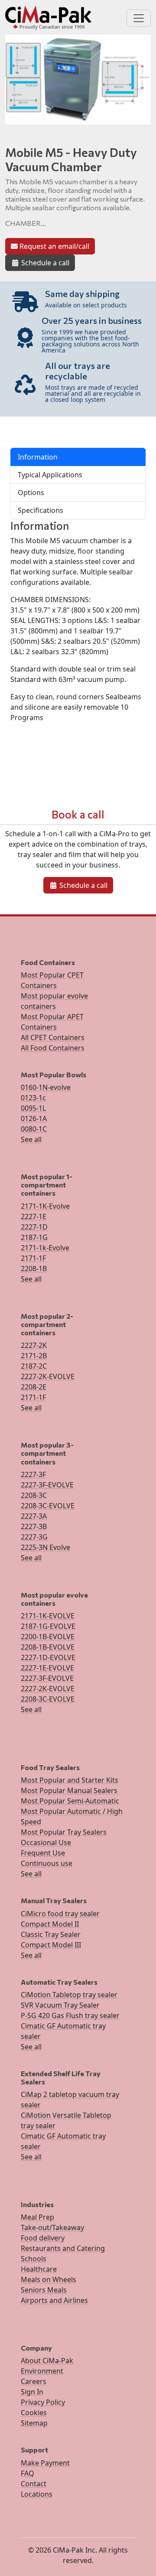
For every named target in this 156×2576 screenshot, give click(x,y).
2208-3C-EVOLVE (48, 1506)
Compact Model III (51, 1945)
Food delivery (43, 2238)
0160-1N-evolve (46, 1087)
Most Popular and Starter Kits (70, 1780)
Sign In (32, 2392)
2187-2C (34, 1366)
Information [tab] (38, 457)
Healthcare (39, 2269)
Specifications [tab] (41, 510)
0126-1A (34, 1118)
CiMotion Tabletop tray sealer (69, 1995)
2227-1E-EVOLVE (47, 1668)
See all (31, 1139)
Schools (34, 2259)
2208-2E (34, 1387)
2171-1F (33, 1258)
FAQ (28, 2473)
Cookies (34, 2413)
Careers (34, 2381)
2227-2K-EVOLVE (48, 1376)
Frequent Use (43, 1853)
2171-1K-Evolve (45, 1206)
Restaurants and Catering (63, 2248)
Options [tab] (31, 492)
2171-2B (34, 1356)
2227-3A (34, 1516)
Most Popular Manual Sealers (69, 1790)
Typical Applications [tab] (50, 475)
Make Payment (45, 2463)
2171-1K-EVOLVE (48, 1616)
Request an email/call (54, 246)
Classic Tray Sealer (51, 1934)
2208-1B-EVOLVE (48, 1647)
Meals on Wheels (49, 2279)
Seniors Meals (44, 2290)
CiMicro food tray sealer (60, 1914)
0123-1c (33, 1098)
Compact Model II (50, 1924)
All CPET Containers (53, 1037)
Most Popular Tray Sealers (64, 1832)
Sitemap (34, 2423)
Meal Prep (37, 2217)
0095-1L (33, 1108)
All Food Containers (53, 1048)
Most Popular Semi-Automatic (70, 1801)
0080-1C (34, 1129)
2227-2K (34, 1345)
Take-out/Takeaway (52, 2227)
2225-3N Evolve (45, 1547)
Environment (42, 2371)
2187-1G (34, 1237)
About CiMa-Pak (47, 2361)
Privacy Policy (43, 2402)
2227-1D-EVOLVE (48, 1657)
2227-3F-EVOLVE (47, 1485)
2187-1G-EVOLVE (48, 1626)
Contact (34, 2484)
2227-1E (34, 1216)
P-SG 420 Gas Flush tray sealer (70, 2015)
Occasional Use (46, 1842)
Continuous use (47, 1863)
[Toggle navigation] (139, 18)
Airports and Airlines (54, 2300)
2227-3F (33, 1474)
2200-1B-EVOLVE (48, 1637)
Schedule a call (44, 263)
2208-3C (34, 1495)
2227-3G (34, 1537)
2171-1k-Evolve (45, 1248)
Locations (37, 2494)
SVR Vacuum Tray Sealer (60, 2005)
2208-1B (34, 1268)
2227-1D (34, 1227)
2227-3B (34, 1526)
